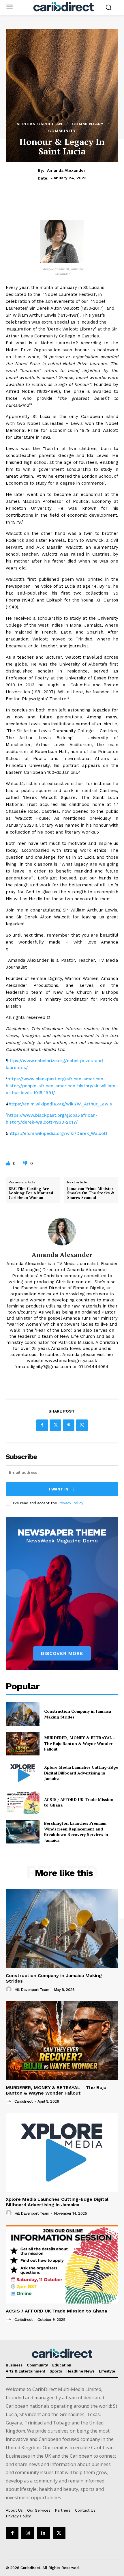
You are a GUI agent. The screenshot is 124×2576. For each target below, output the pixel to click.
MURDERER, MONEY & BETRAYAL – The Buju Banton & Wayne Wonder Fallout (80, 1743)
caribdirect (24, 2101)
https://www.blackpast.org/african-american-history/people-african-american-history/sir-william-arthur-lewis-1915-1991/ (62, 1086)
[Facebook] (42, 1425)
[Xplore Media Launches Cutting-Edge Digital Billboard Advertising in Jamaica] (23, 1773)
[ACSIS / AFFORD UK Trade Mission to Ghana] (23, 1802)
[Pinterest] (69, 1425)
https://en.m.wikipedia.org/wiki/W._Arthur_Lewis (60, 1104)
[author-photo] (10, 1990)
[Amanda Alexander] (62, 1232)
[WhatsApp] (82, 1425)
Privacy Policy (71, 1503)
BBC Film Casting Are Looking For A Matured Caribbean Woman (31, 1193)
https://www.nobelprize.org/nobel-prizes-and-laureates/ (55, 1064)
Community (62, 131)
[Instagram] (28, 2533)
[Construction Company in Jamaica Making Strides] (23, 1714)
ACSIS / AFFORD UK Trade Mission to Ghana (56, 2311)
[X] (55, 1425)
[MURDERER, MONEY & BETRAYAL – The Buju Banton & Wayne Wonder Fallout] (23, 1744)
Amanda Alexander (66, 170)
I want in (59, 1489)
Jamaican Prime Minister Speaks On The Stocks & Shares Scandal (91, 1193)
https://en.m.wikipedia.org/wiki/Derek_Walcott (58, 1133)
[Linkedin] (43, 2533)
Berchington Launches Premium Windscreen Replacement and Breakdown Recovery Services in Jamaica (76, 1832)
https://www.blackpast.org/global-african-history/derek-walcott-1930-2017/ (52, 1119)
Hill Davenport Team (32, 1990)
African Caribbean (39, 124)
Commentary (88, 124)
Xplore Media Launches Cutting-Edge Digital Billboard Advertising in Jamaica (81, 1773)
